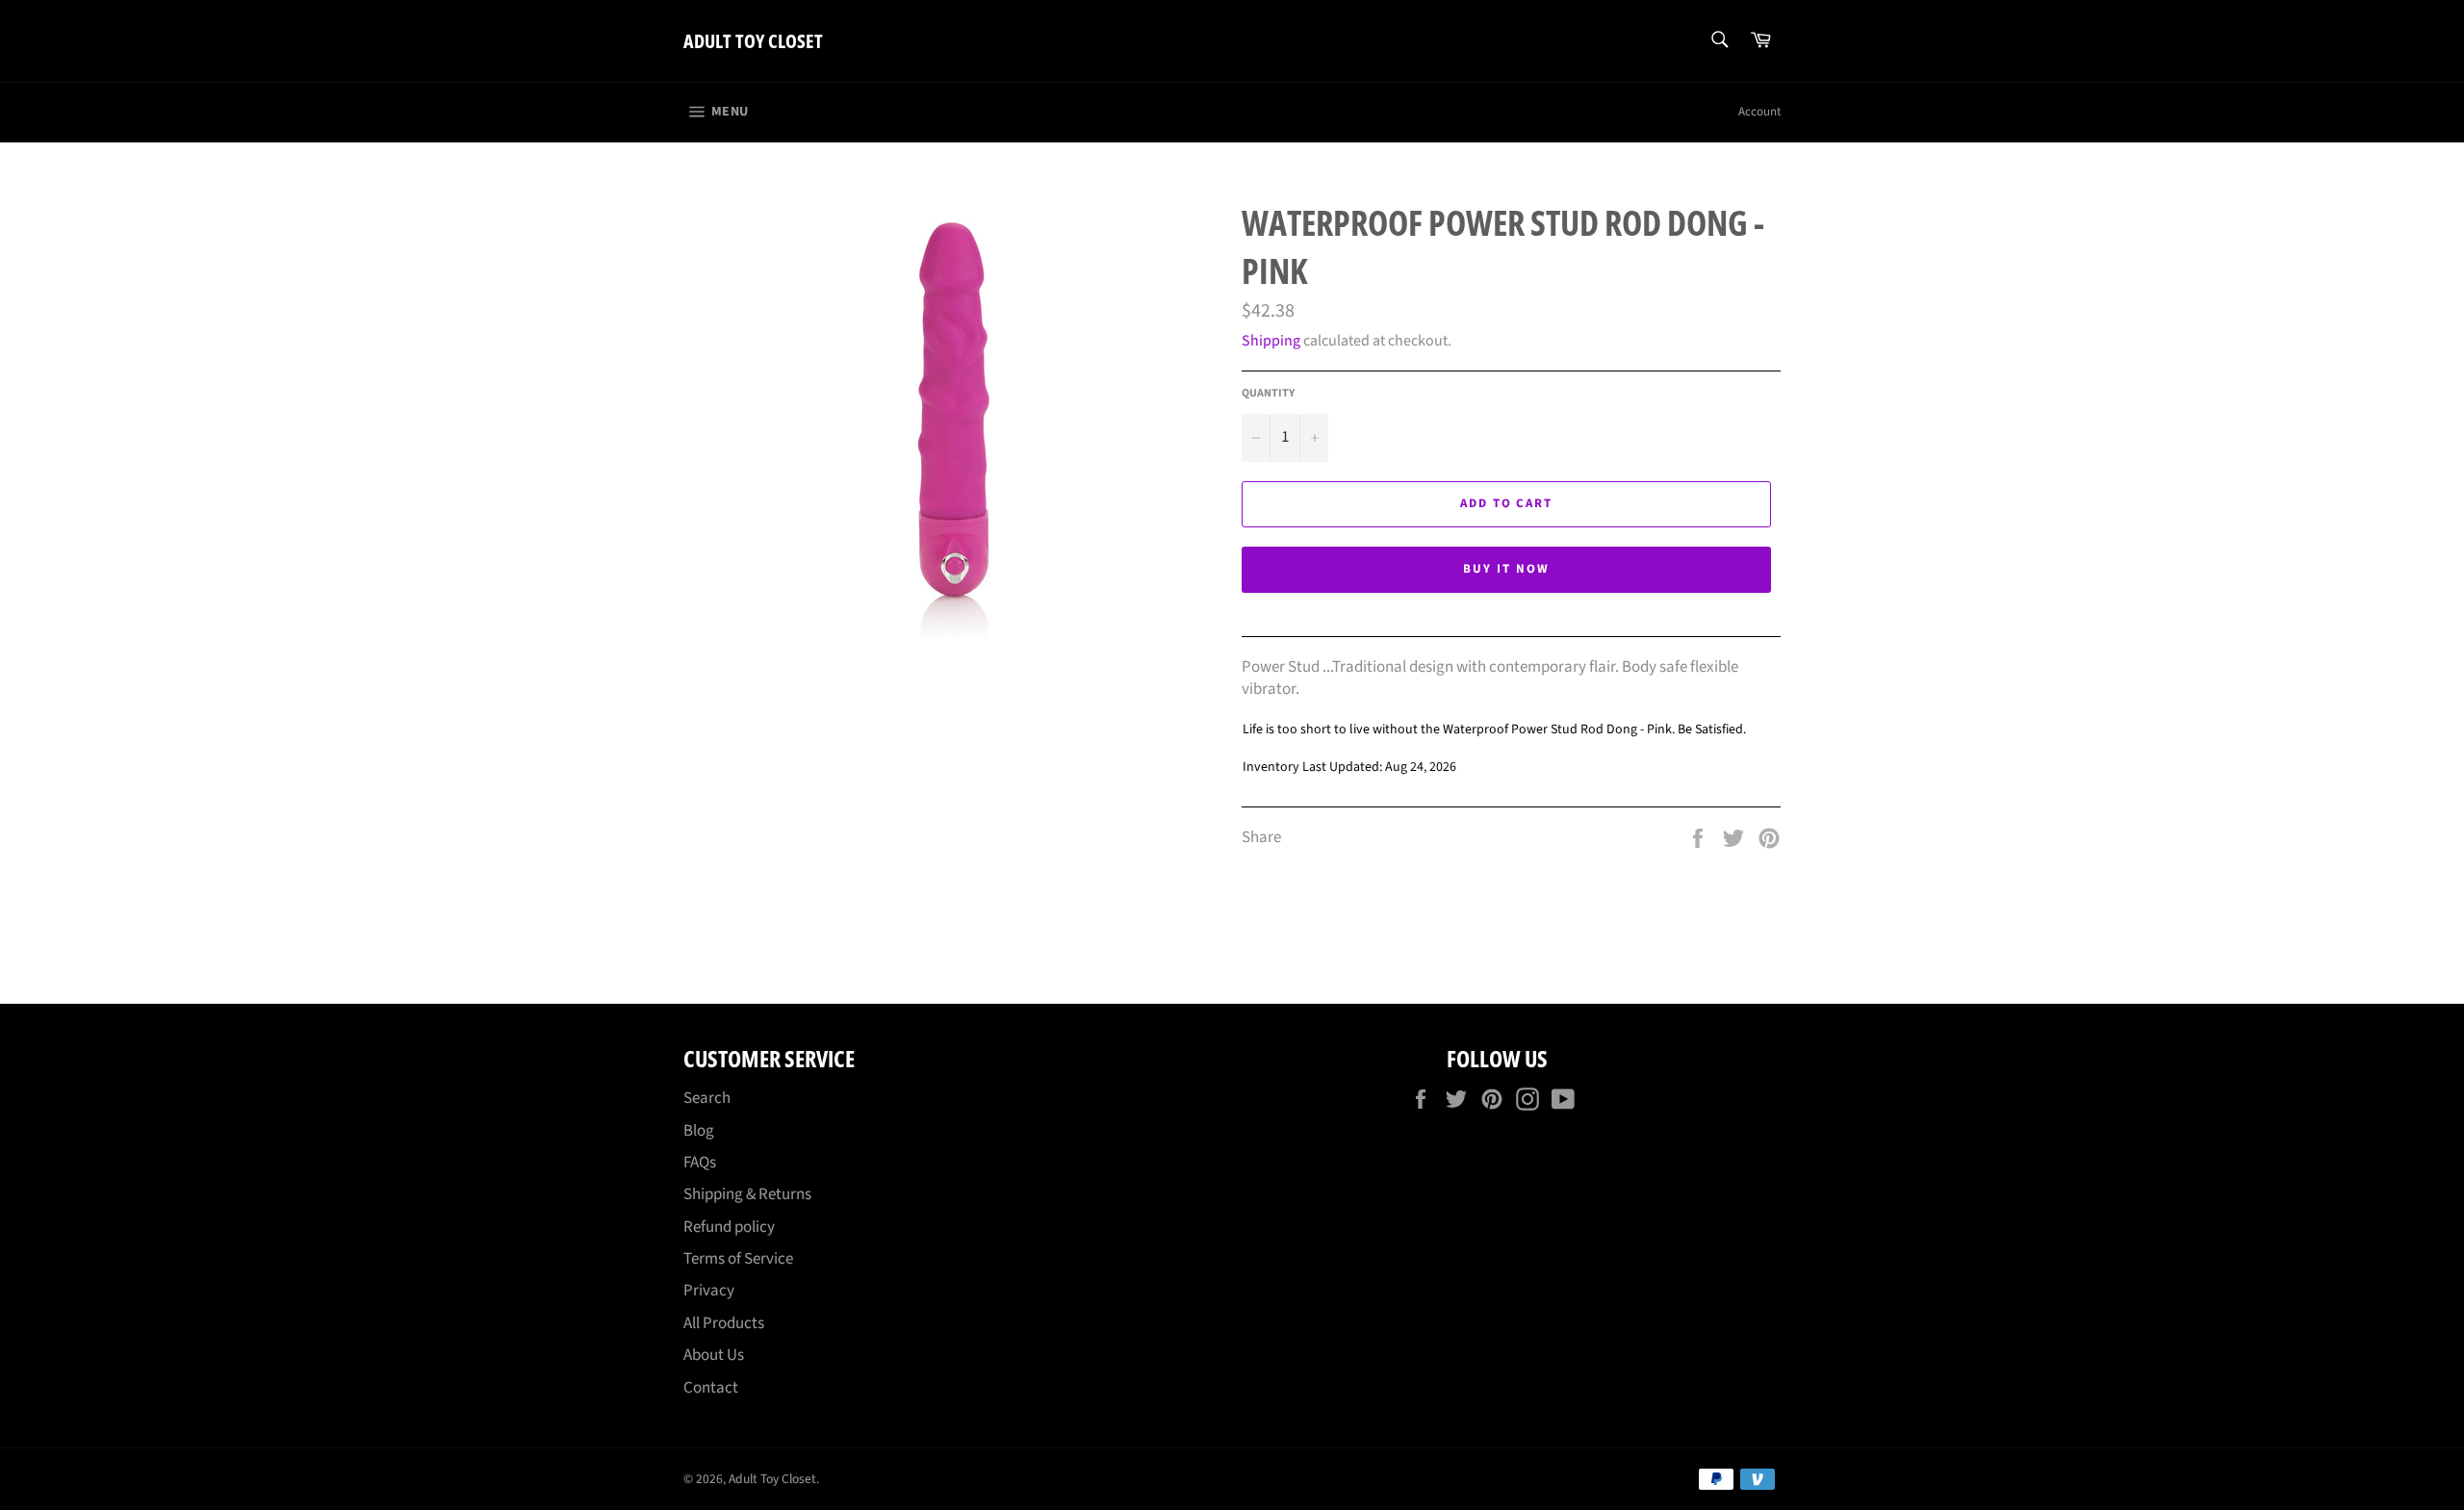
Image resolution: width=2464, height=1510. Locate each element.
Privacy (709, 1291)
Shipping (1271, 341)
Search (707, 1098)
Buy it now (1506, 569)
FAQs (700, 1163)
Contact (711, 1388)
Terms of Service (738, 1259)
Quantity (1268, 394)
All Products (724, 1323)
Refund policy (729, 1227)
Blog (699, 1131)
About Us (714, 1355)
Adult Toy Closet (753, 41)
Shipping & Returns (747, 1194)
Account (1759, 112)
